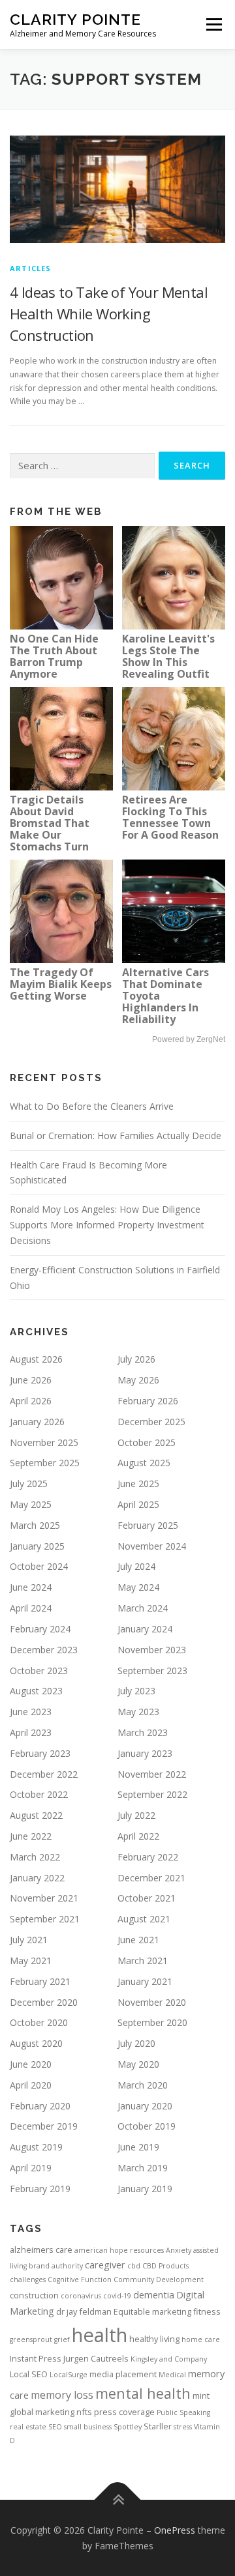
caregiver (105, 2265)
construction (34, 2295)
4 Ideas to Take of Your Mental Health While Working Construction (109, 313)
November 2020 (152, 2002)
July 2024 (136, 1566)
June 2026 (31, 1380)
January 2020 (145, 2106)
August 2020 (36, 2043)
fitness (207, 2311)
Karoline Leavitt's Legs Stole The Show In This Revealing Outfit (168, 656)
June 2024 (31, 1587)
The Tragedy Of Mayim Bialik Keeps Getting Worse (61, 984)
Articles (31, 268)
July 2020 (136, 2043)
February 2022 (148, 1857)
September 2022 (152, 1794)
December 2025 (151, 1422)
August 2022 (36, 1815)
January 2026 (37, 1422)
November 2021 (44, 1898)
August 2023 (36, 1691)
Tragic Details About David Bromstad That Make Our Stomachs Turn (50, 823)
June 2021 (138, 1940)
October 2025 (147, 1442)
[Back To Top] (118, 2499)
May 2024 (138, 1587)
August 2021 (144, 1919)
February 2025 (148, 1525)
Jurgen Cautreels (96, 2358)
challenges (28, 2279)
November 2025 (44, 1442)
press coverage (124, 2412)
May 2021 (31, 1961)
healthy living (154, 2339)
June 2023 (31, 1712)
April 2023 (31, 1732)
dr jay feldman (84, 2311)
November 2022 (152, 1774)
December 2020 (44, 2002)
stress (183, 2427)
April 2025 (138, 1504)
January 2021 (145, 1981)
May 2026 (138, 1380)
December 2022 (44, 1774)
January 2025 (37, 1546)
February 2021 (40, 1981)
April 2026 (31, 1401)
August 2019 (36, 2147)
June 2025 (138, 1483)
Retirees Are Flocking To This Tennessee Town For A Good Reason (170, 817)
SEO (55, 2427)
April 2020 (31, 2085)
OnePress (175, 2530)
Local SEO (29, 2374)
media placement (123, 2374)
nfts (84, 2412)
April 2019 (31, 2168)
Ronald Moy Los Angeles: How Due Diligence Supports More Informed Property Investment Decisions (107, 1225)
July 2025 (29, 1483)
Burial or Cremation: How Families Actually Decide (116, 1136)
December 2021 (151, 1878)
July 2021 (29, 1940)
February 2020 (40, 2106)
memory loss (62, 2395)
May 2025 (31, 1504)
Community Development (159, 2279)
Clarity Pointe (75, 19)
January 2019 (145, 2189)
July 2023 (136, 1691)
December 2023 (44, 1650)
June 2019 (138, 2147)
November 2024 (152, 1546)
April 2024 (31, 1608)
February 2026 (148, 1401)
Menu (213, 24)
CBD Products (165, 2266)
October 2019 (147, 2126)
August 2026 (36, 1359)
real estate (28, 2427)
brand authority (56, 2266)
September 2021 (45, 1919)
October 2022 (39, 1794)
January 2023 (145, 1753)
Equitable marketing (152, 2311)
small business (88, 2427)
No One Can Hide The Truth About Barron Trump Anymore (54, 656)
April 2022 (138, 1836)
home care (201, 2339)
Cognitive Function (80, 2279)
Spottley (128, 2427)
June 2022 (31, 1836)
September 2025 (45, 1463)
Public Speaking (183, 2412)
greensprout (31, 2339)
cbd (134, 2266)
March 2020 (143, 2085)
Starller (158, 2426)
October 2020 (39, 2022)
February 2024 (40, 1629)
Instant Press (36, 2358)
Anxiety (179, 2250)
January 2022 (37, 1878)
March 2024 (143, 1608)
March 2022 (35, 1857)
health (100, 2335)
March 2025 (35, 1525)
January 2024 (145, 1629)
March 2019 (143, 2168)
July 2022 (136, 1815)
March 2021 (143, 1961)
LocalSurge (69, 2375)
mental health (143, 2393)
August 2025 (144, 1463)
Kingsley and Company (169, 2359)
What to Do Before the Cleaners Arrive (92, 1106)
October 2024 (39, 1566)
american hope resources (119, 2250)
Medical (172, 2375)
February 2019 (40, 2189)
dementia (154, 2294)
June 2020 (31, 2064)
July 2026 (136, 1359)
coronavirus (81, 2296)
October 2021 (147, 1898)
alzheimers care (41, 2250)
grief (62, 2339)
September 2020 (152, 2022)
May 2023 (138, 1712)
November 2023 (152, 1650)
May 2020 (138, 2064)
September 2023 (152, 1671)
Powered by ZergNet (189, 1039)
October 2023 (39, 1671)
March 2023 (143, 1732)
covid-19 (117, 2296)
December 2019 (44, 2126)
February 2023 (40, 1753)
